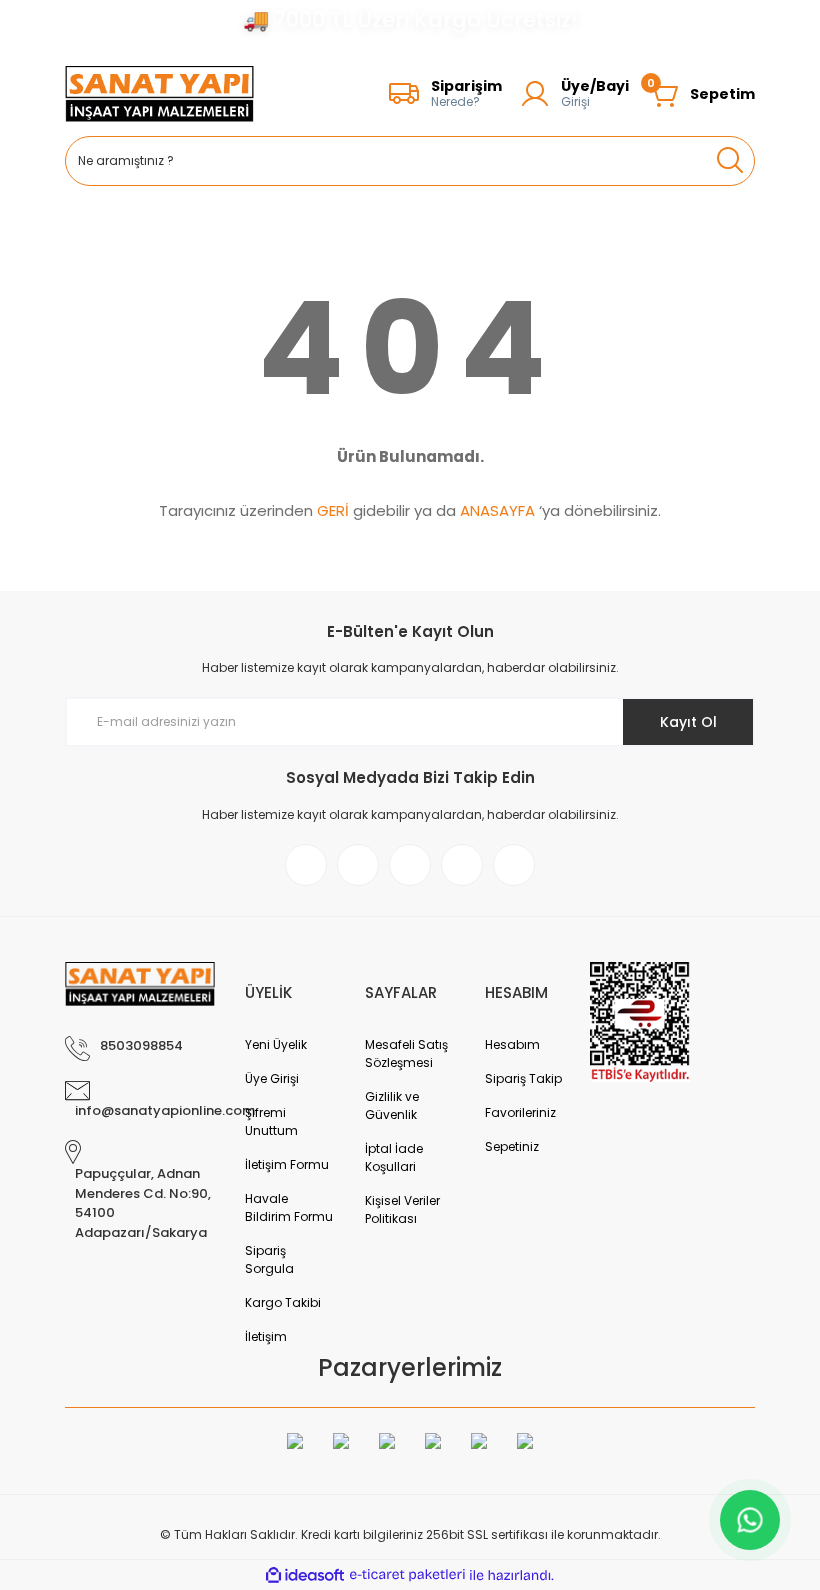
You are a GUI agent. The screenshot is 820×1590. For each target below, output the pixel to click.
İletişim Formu (287, 1164)
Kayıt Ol (688, 722)
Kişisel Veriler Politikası (402, 1209)
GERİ (333, 510)
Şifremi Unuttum (271, 1121)
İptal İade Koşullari (394, 1157)
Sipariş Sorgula (269, 1259)
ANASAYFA (497, 510)
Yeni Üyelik (276, 1044)
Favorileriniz (520, 1112)
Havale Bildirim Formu (289, 1207)
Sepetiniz (512, 1146)
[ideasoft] (305, 1575)
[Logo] (159, 94)
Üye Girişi (272, 1078)
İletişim (266, 1336)
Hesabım (512, 1044)
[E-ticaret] (407, 1575)
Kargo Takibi (283, 1302)
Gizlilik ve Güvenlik (392, 1105)
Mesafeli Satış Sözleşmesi (406, 1053)
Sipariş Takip (523, 1078)
